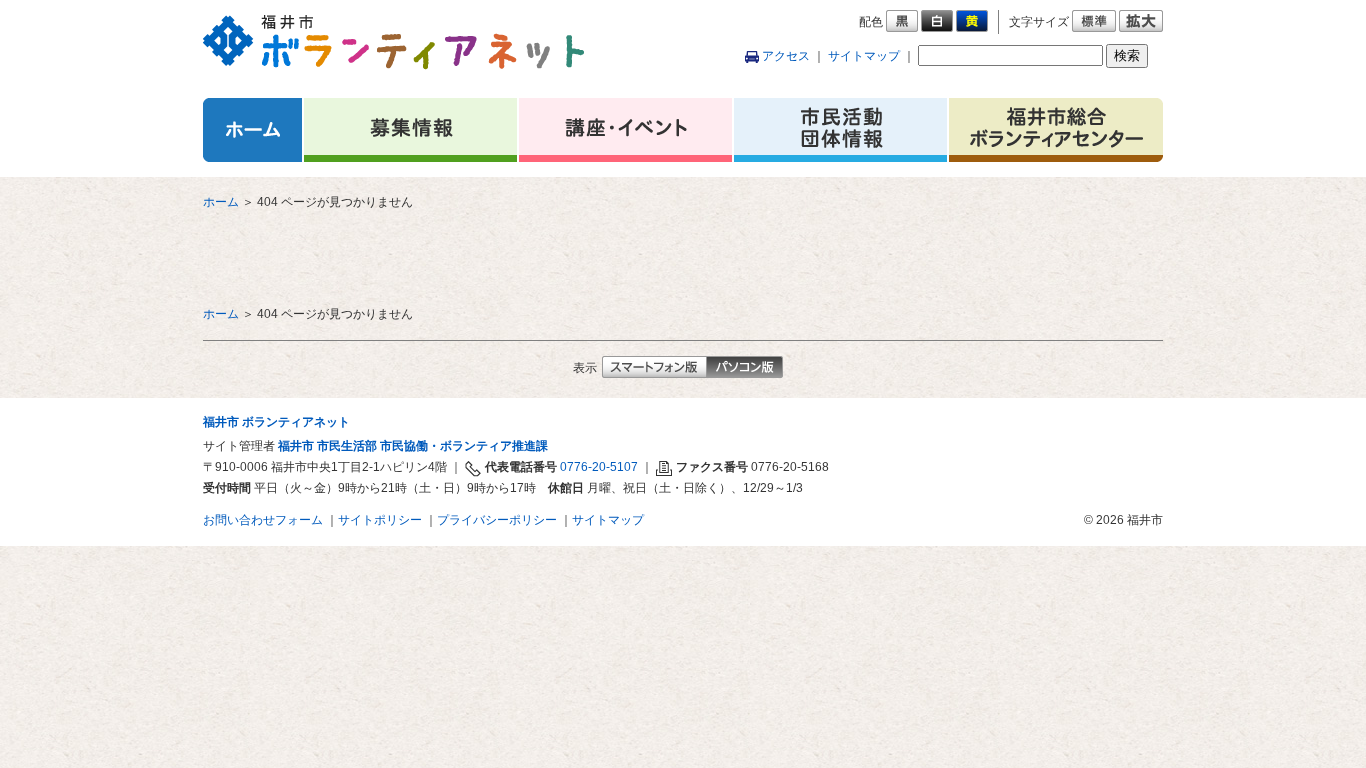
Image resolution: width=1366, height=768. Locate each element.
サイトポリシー (380, 520)
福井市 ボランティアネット (276, 422)
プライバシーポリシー (497, 520)
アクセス (786, 56)
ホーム (221, 202)
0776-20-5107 (599, 467)
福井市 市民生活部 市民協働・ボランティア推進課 (413, 446)
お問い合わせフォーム (263, 520)
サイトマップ (864, 56)
